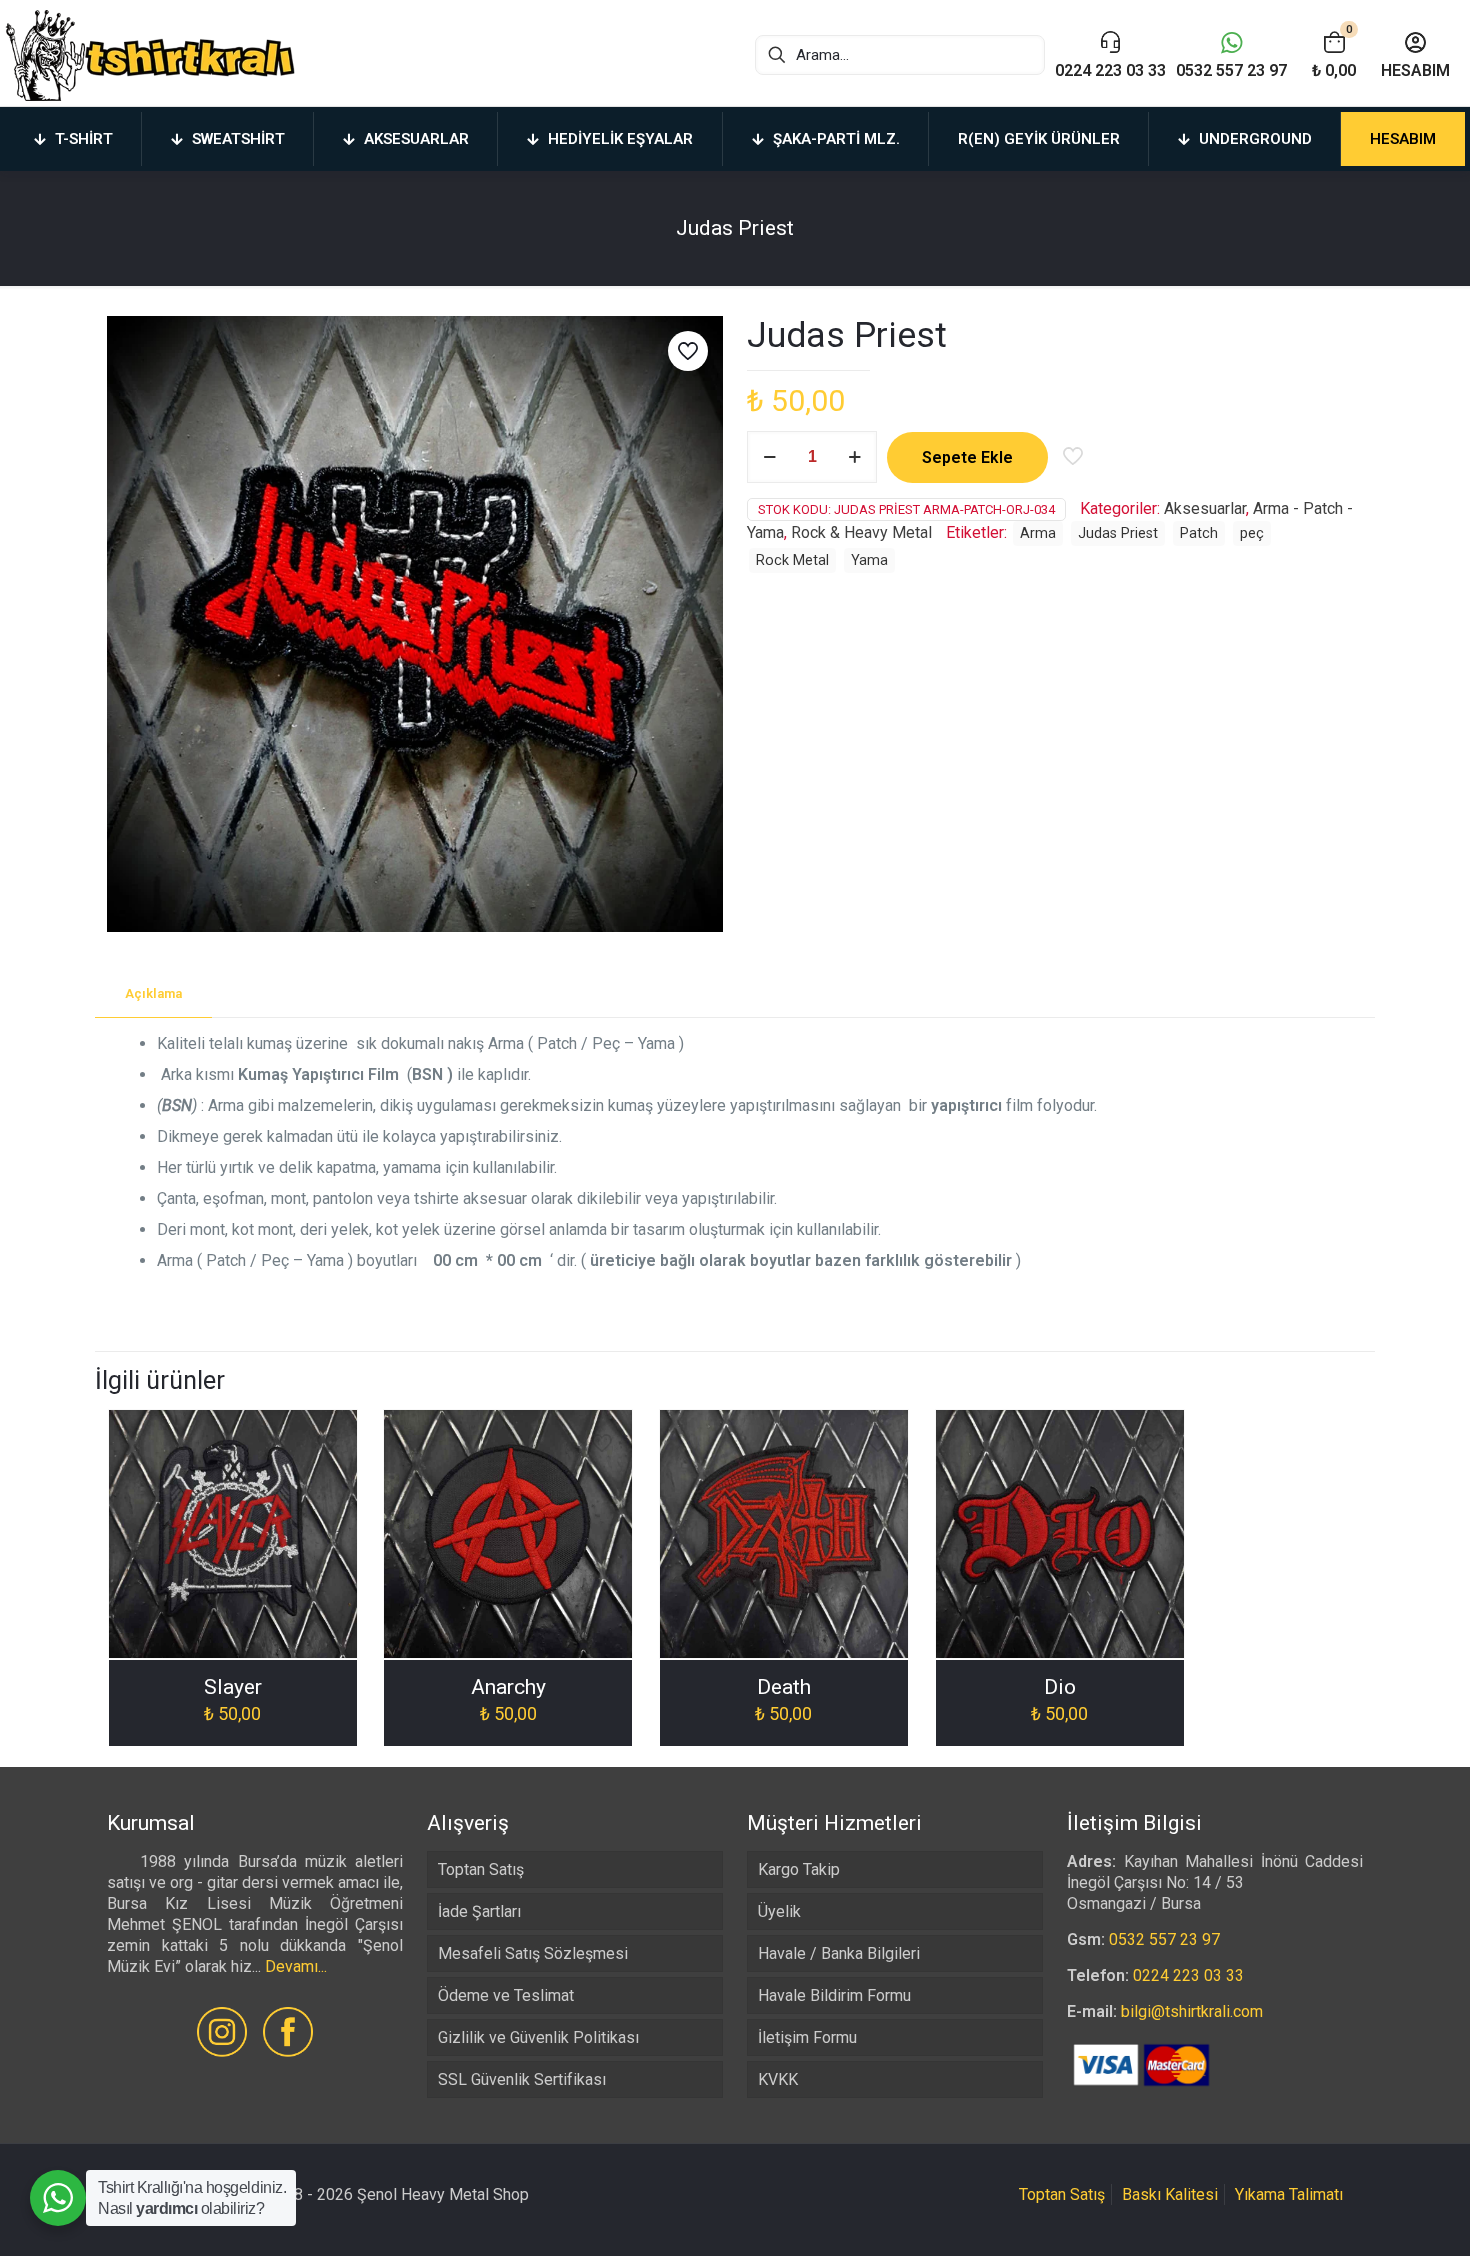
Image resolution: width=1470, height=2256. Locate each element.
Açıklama (153, 993)
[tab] (153, 994)
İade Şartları (479, 1911)
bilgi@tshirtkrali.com (1192, 2011)
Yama (869, 560)
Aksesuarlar (1205, 508)
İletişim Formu (807, 2037)
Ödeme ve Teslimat (506, 1995)
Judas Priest (1118, 533)
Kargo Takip (799, 1869)
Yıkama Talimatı (1289, 2194)
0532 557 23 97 (1164, 1939)
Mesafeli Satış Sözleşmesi (533, 1953)
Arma (1038, 533)
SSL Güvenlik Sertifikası (522, 2079)
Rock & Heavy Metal (861, 532)
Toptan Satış (481, 1869)
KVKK (778, 2079)
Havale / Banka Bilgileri (839, 1953)
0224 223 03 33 (1188, 1975)
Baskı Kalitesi (1170, 2194)
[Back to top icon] (1374, 2215)
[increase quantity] (854, 457)
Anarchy (508, 1687)
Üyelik (779, 1911)
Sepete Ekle (967, 457)
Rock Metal (792, 560)
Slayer (233, 1687)
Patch (1199, 533)
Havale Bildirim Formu (834, 1995)
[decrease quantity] (769, 457)
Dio (1060, 1687)
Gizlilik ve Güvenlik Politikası (538, 2037)
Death (784, 1687)
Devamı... (296, 1966)
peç (1252, 533)
